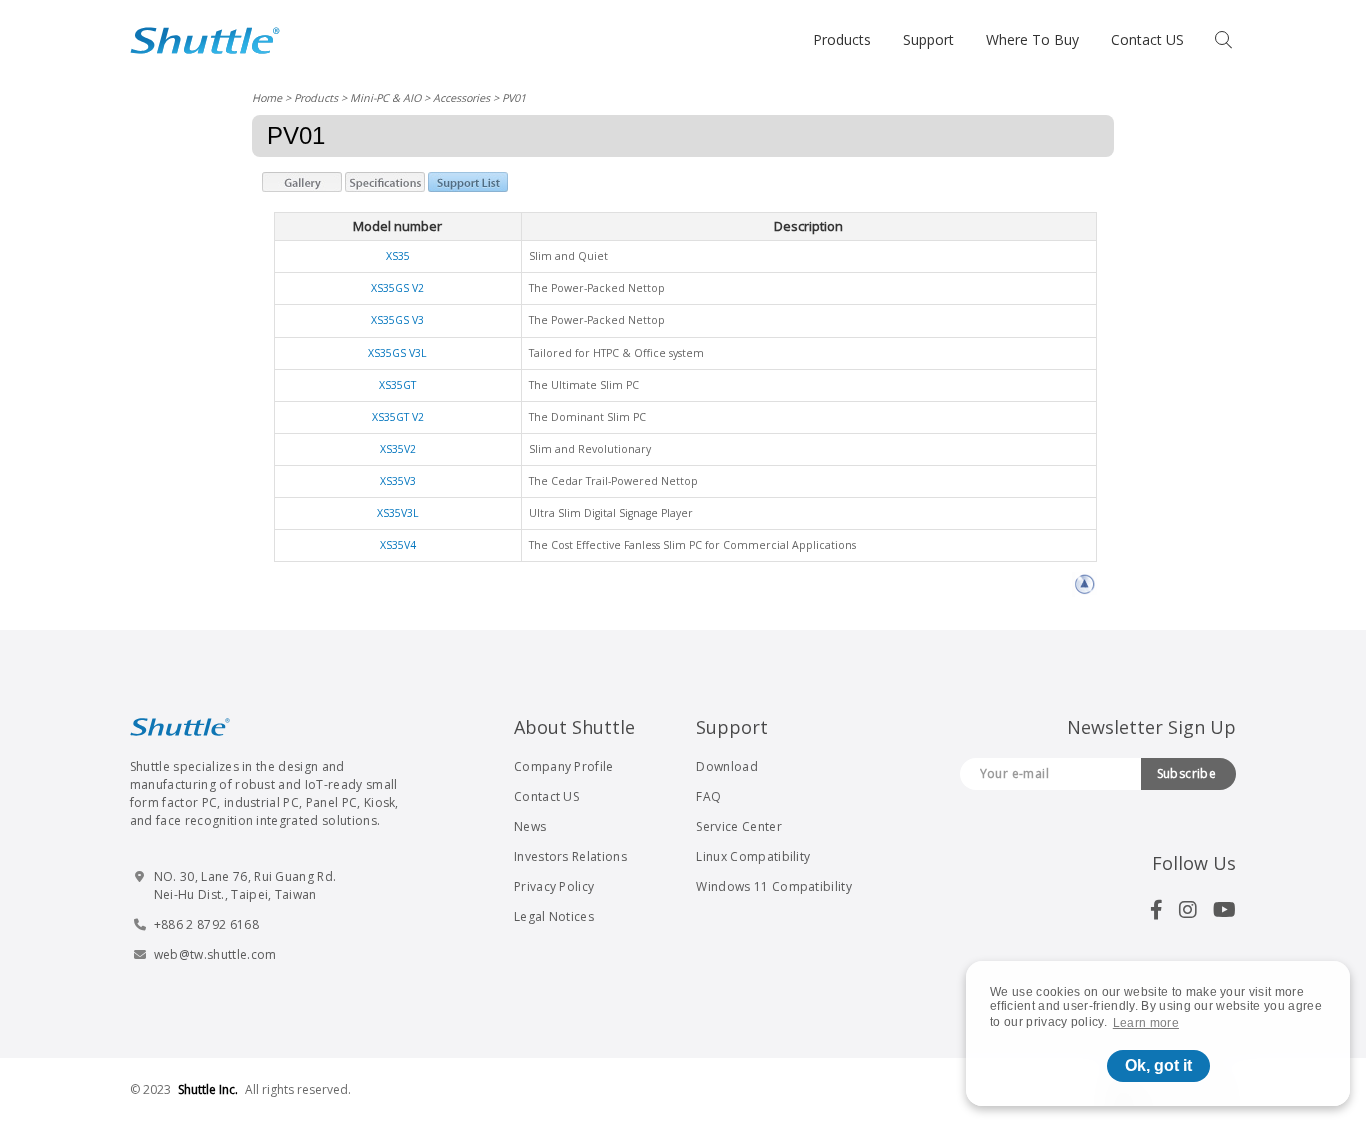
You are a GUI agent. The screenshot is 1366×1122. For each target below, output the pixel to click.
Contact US (1147, 39)
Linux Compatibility (753, 856)
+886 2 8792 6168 (206, 924)
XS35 (398, 256)
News (530, 826)
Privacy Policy (554, 886)
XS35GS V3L (397, 353)
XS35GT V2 (398, 417)
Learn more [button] (1146, 1023)
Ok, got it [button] (1158, 1065)
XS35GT (397, 385)
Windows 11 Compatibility (774, 886)
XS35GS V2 (397, 288)
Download (727, 766)
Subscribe (1187, 773)
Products (842, 39)
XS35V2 (398, 449)
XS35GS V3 (397, 320)
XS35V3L (398, 513)
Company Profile (564, 766)
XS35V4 (398, 545)
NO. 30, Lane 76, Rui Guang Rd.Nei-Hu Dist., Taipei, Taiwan (245, 885)
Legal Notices (554, 916)
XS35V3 (398, 481)
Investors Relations (570, 856)
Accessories (461, 97)
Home (267, 97)
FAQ (708, 796)
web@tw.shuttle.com (215, 954)
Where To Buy (1032, 39)
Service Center (738, 826)
